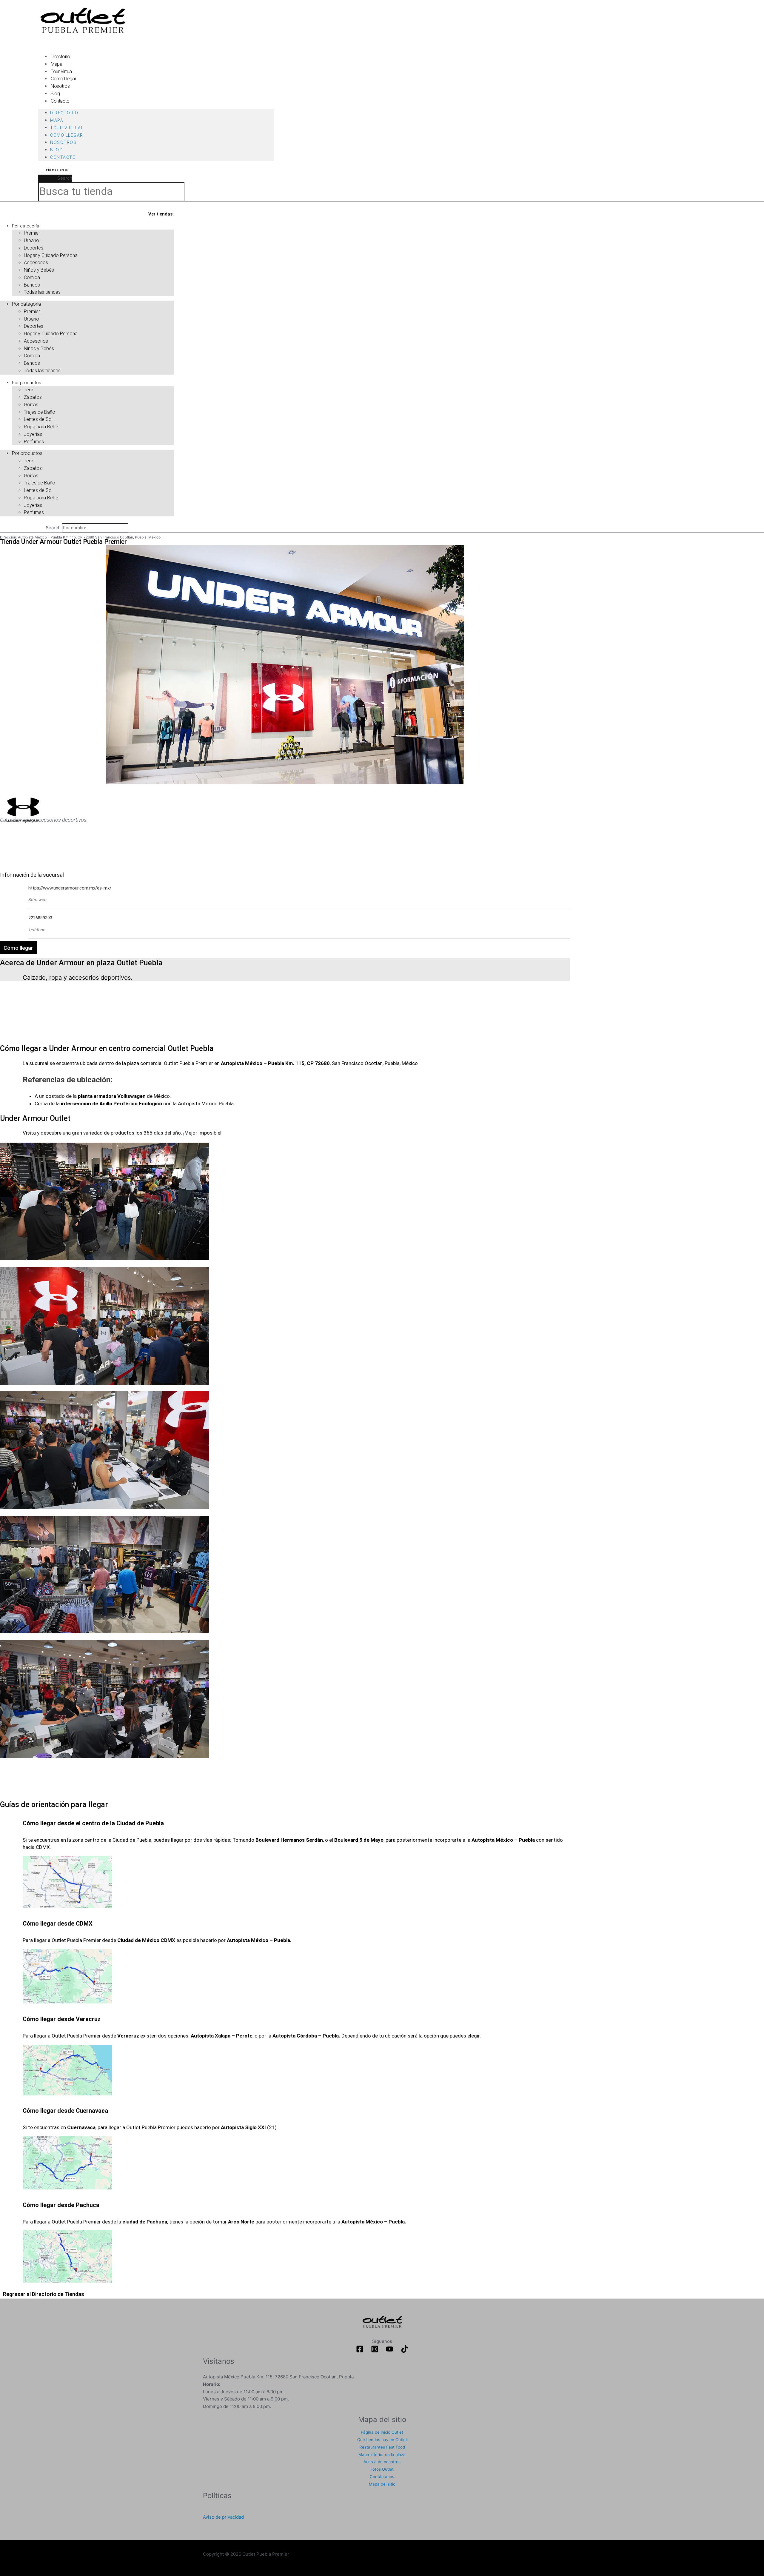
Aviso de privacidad (223, 2517)
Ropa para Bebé (41, 427)
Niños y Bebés (39, 270)
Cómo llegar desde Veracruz (62, 2019)
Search (65, 178)
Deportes (34, 248)
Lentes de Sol (38, 419)
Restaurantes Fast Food (382, 2447)
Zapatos (33, 397)
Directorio (60, 57)
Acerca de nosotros (382, 2462)
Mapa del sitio (382, 2484)
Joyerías (33, 434)
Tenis (29, 390)
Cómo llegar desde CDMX (58, 1923)
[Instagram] (375, 2351)
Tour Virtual (62, 71)
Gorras (31, 405)
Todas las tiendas (42, 292)
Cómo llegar (63, 79)
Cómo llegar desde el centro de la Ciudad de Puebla (93, 1823)
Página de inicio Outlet (382, 2432)
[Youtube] (390, 2351)
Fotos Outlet (382, 2469)
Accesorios (36, 263)
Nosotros (60, 86)
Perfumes (34, 442)
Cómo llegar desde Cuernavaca (65, 2111)
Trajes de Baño (40, 412)
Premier (32, 233)
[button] (296, 1823)
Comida (32, 277)
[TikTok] (405, 2351)
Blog (55, 94)
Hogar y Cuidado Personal (51, 255)
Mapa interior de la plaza (382, 2455)
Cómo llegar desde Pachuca (61, 2205)
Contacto (60, 101)
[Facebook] (360, 2351)
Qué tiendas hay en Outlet (382, 2440)
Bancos (32, 285)
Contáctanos (382, 2477)
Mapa (56, 64)
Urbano (31, 240)
